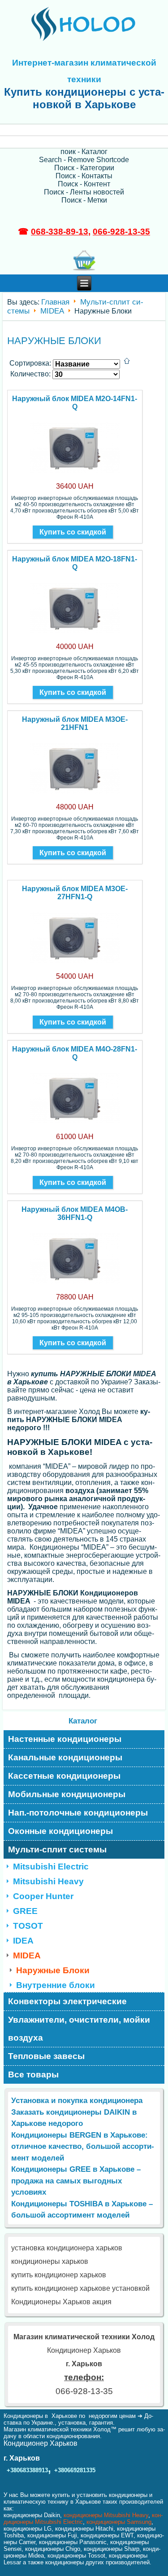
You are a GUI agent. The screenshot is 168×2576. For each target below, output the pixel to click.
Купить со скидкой (73, 532)
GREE (25, 1911)
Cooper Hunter (43, 1896)
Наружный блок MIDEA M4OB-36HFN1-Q (75, 1213)
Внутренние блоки (56, 1985)
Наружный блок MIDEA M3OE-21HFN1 (75, 723)
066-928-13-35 (121, 232)
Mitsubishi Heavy (48, 1881)
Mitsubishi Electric (51, 1867)
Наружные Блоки (53, 1970)
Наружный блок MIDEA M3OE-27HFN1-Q (75, 893)
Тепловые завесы (46, 2056)
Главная (55, 302)
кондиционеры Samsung (119, 2522)
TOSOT (28, 1926)
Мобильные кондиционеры (67, 1794)
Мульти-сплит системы (57, 1849)
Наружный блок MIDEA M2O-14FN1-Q (75, 403)
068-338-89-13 (60, 232)
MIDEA (52, 311)
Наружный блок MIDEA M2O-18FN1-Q (75, 563)
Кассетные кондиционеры (64, 1776)
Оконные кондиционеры (60, 1831)
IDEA (23, 1941)
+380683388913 (27, 2470)
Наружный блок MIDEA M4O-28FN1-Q (75, 1053)
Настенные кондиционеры (65, 1739)
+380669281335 (75, 2470)
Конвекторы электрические (67, 2001)
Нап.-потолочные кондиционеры (78, 1813)
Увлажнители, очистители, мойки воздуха (79, 2029)
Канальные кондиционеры (65, 1757)
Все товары (33, 2074)
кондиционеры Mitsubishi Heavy (106, 2515)
